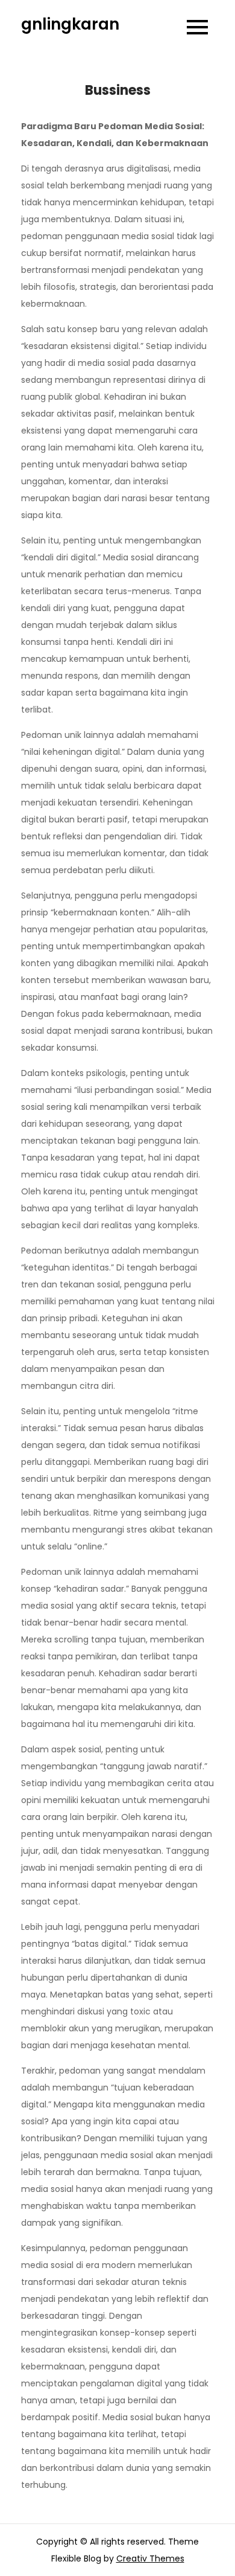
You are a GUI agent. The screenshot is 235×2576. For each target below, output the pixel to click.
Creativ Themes (150, 2558)
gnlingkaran (70, 24)
